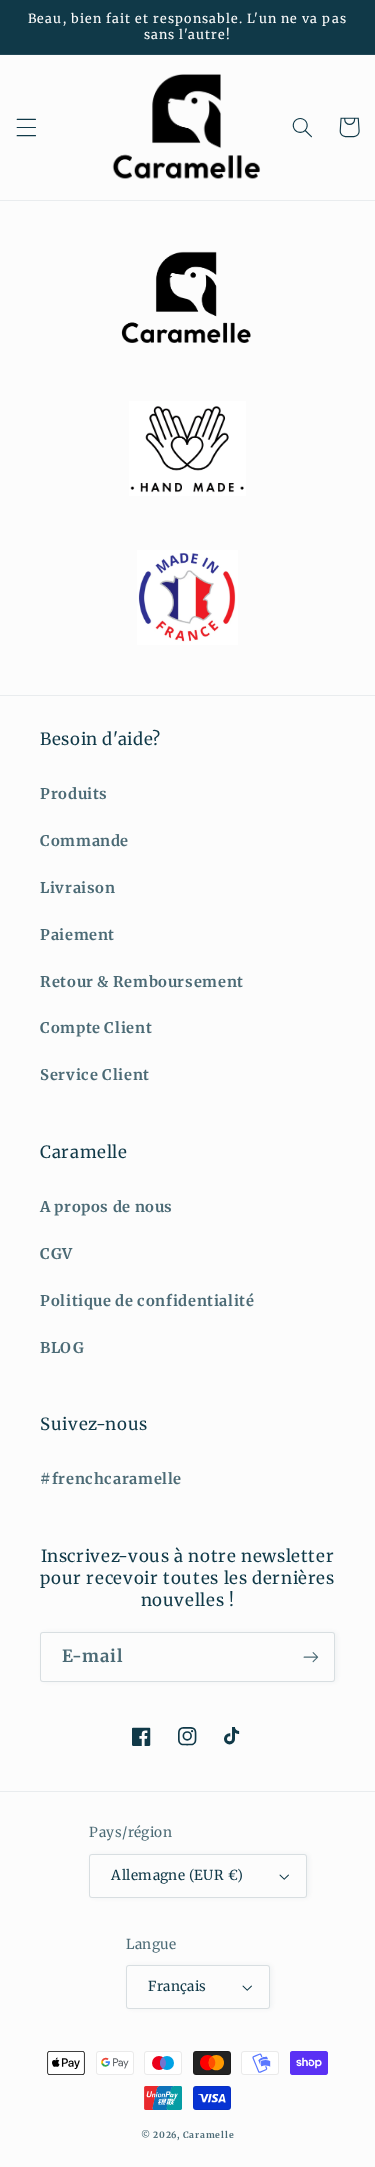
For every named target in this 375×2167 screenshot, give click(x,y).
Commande (84, 841)
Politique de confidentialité (147, 1301)
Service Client (95, 1075)
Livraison (78, 888)
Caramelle (209, 2134)
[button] (26, 127)
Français (177, 1986)
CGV (56, 1254)
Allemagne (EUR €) (177, 1875)
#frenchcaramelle (111, 1479)
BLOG (62, 1348)
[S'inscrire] (311, 1656)
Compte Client (96, 1028)
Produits (74, 794)
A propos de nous (106, 1207)
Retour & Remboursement (142, 982)
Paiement (77, 935)
